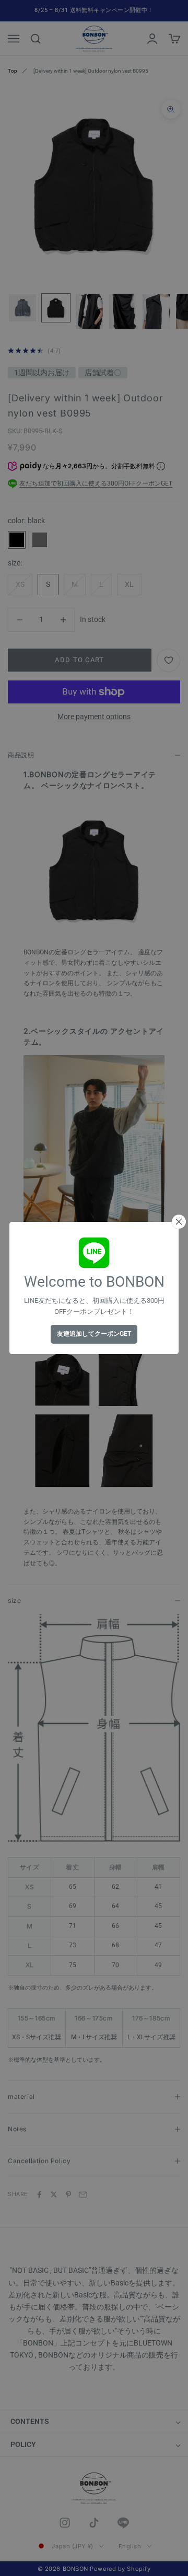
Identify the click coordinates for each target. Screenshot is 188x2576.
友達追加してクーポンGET (94, 1334)
